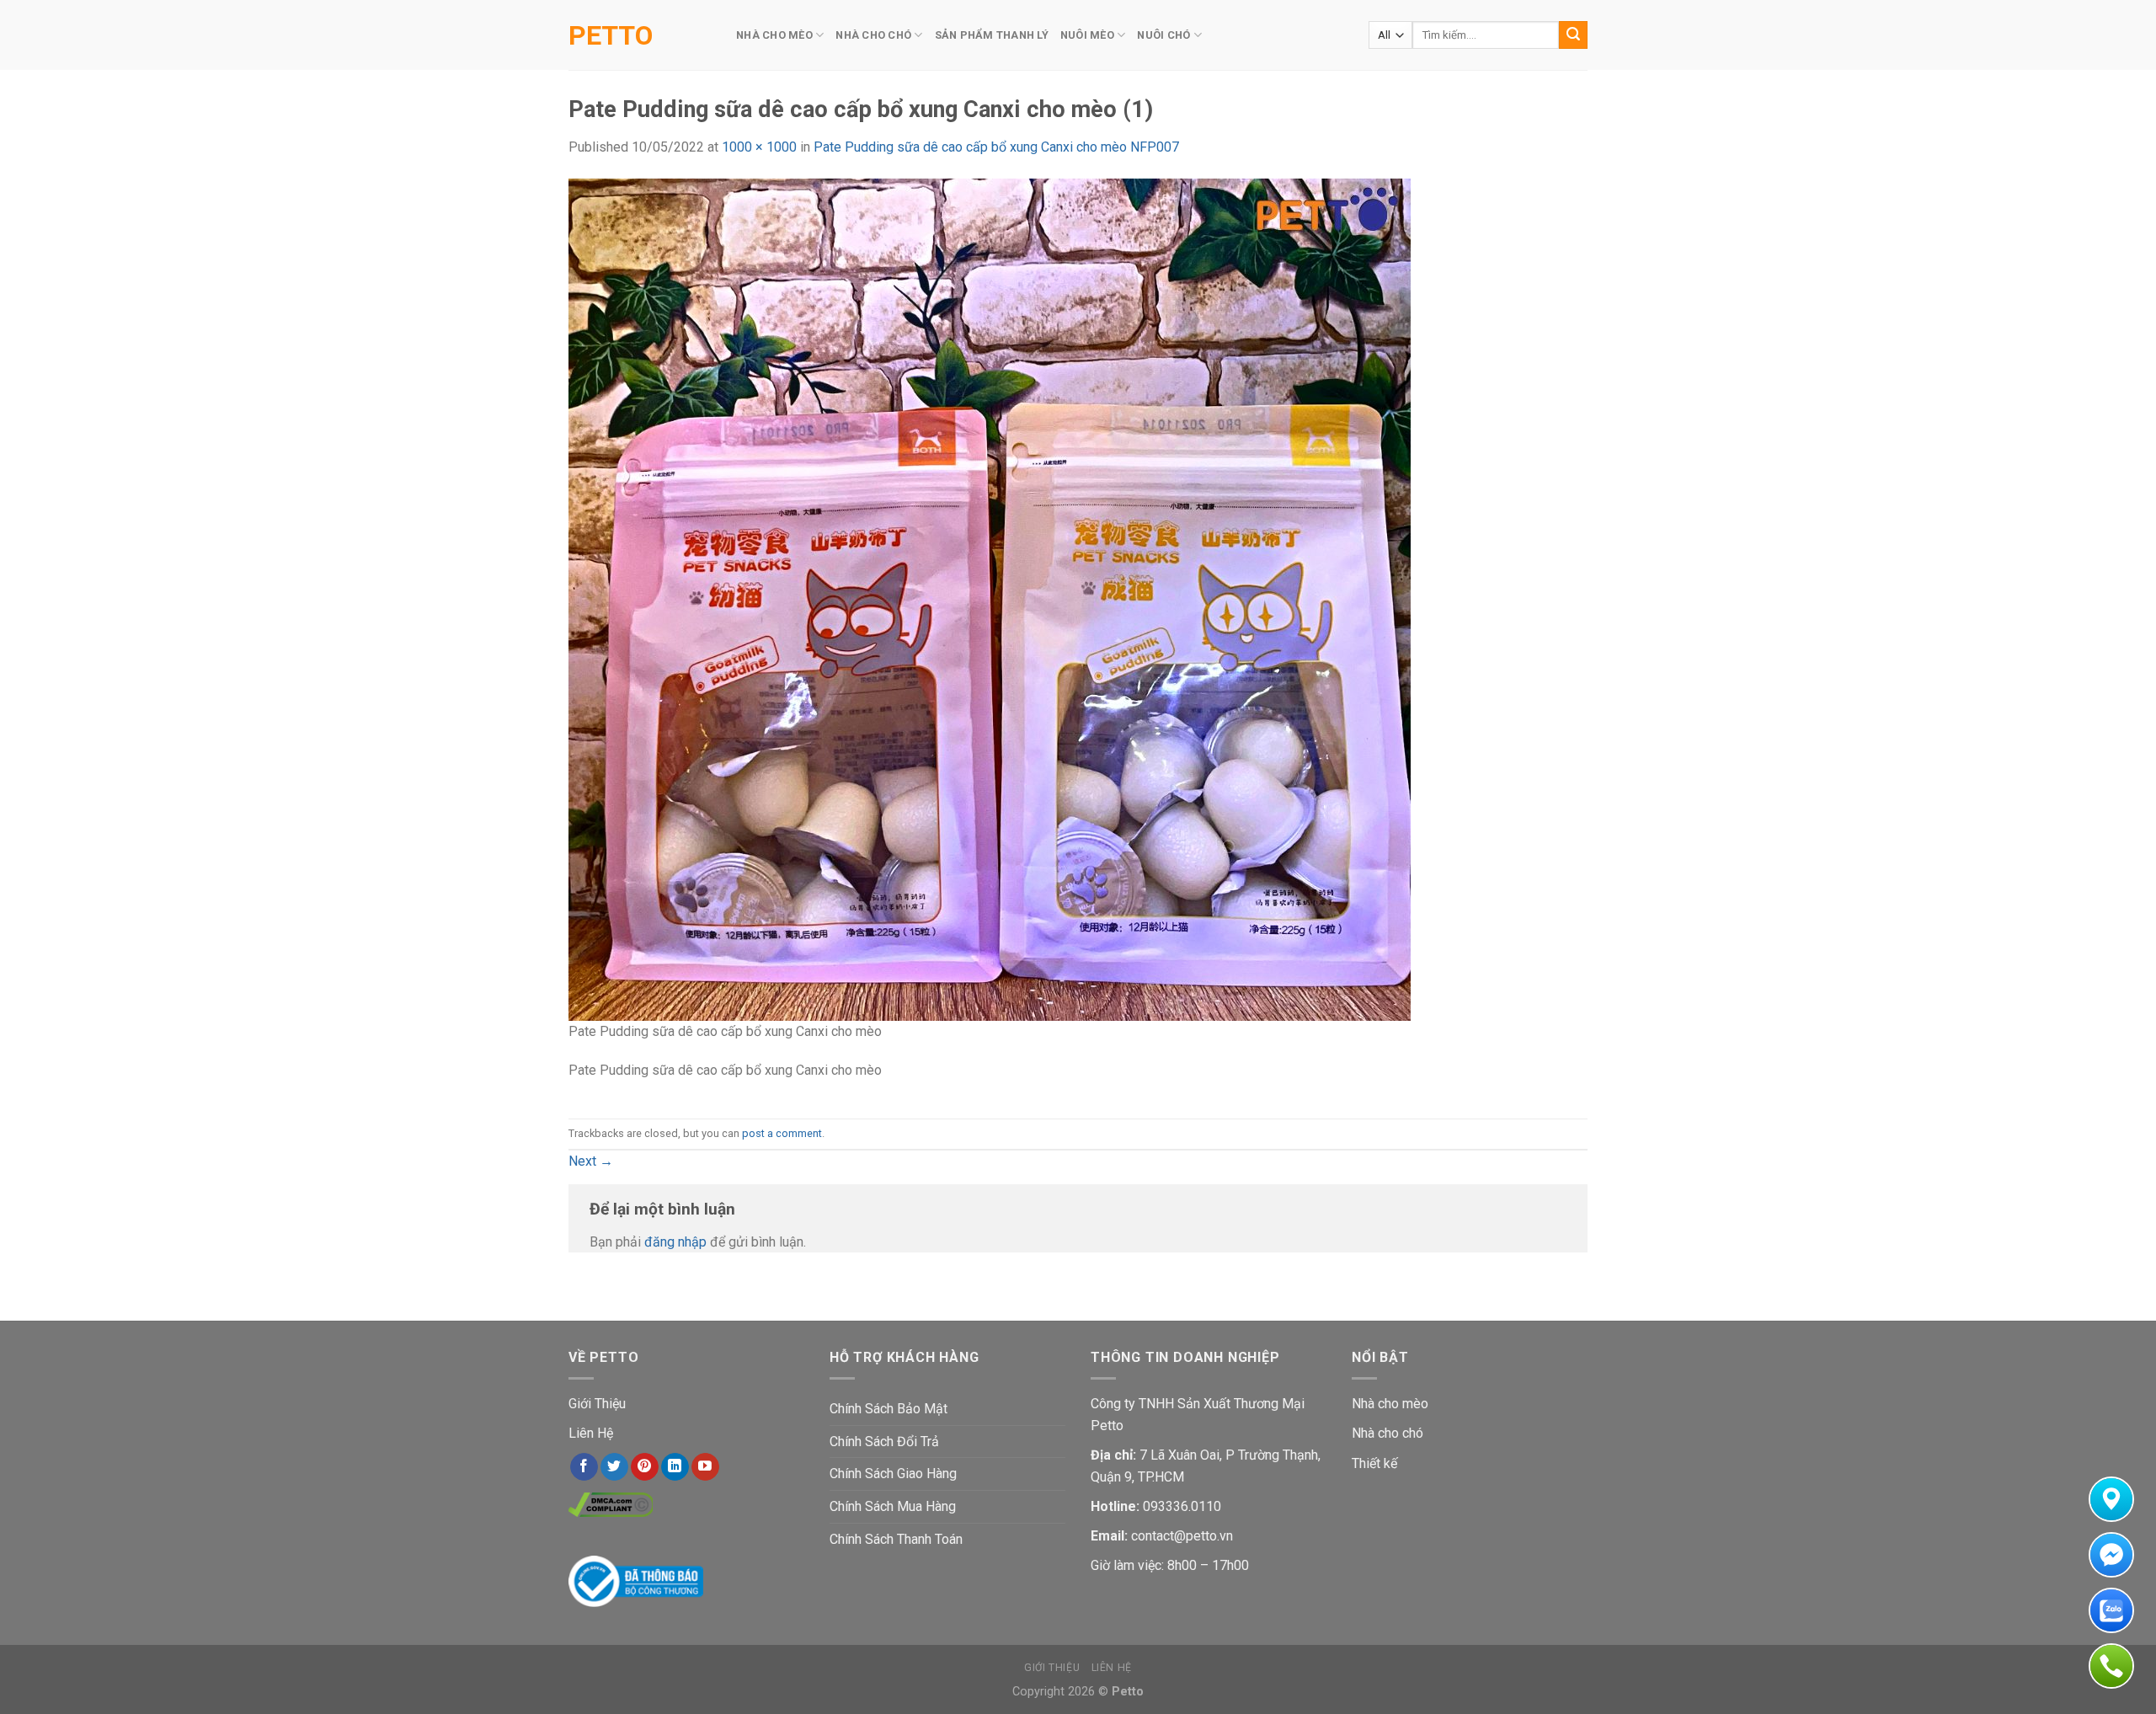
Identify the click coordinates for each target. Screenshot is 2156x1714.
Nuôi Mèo (1087, 35)
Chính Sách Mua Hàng (893, 1506)
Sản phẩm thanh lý (992, 35)
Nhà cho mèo (1390, 1404)
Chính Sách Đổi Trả (884, 1442)
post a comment (782, 1133)
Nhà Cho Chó (873, 35)
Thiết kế (1374, 1463)
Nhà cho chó (1388, 1433)
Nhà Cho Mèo (774, 35)
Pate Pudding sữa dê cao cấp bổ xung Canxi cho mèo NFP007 (996, 147)
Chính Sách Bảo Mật (889, 1409)
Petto (611, 35)
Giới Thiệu (597, 1404)
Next (591, 1161)
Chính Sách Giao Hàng (893, 1474)
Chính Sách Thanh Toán (896, 1539)
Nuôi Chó (1163, 35)
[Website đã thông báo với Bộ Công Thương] (636, 1581)
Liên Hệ (591, 1433)
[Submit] (1573, 35)
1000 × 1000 (759, 147)
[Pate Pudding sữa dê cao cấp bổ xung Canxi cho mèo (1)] (990, 598)
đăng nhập (675, 1242)
